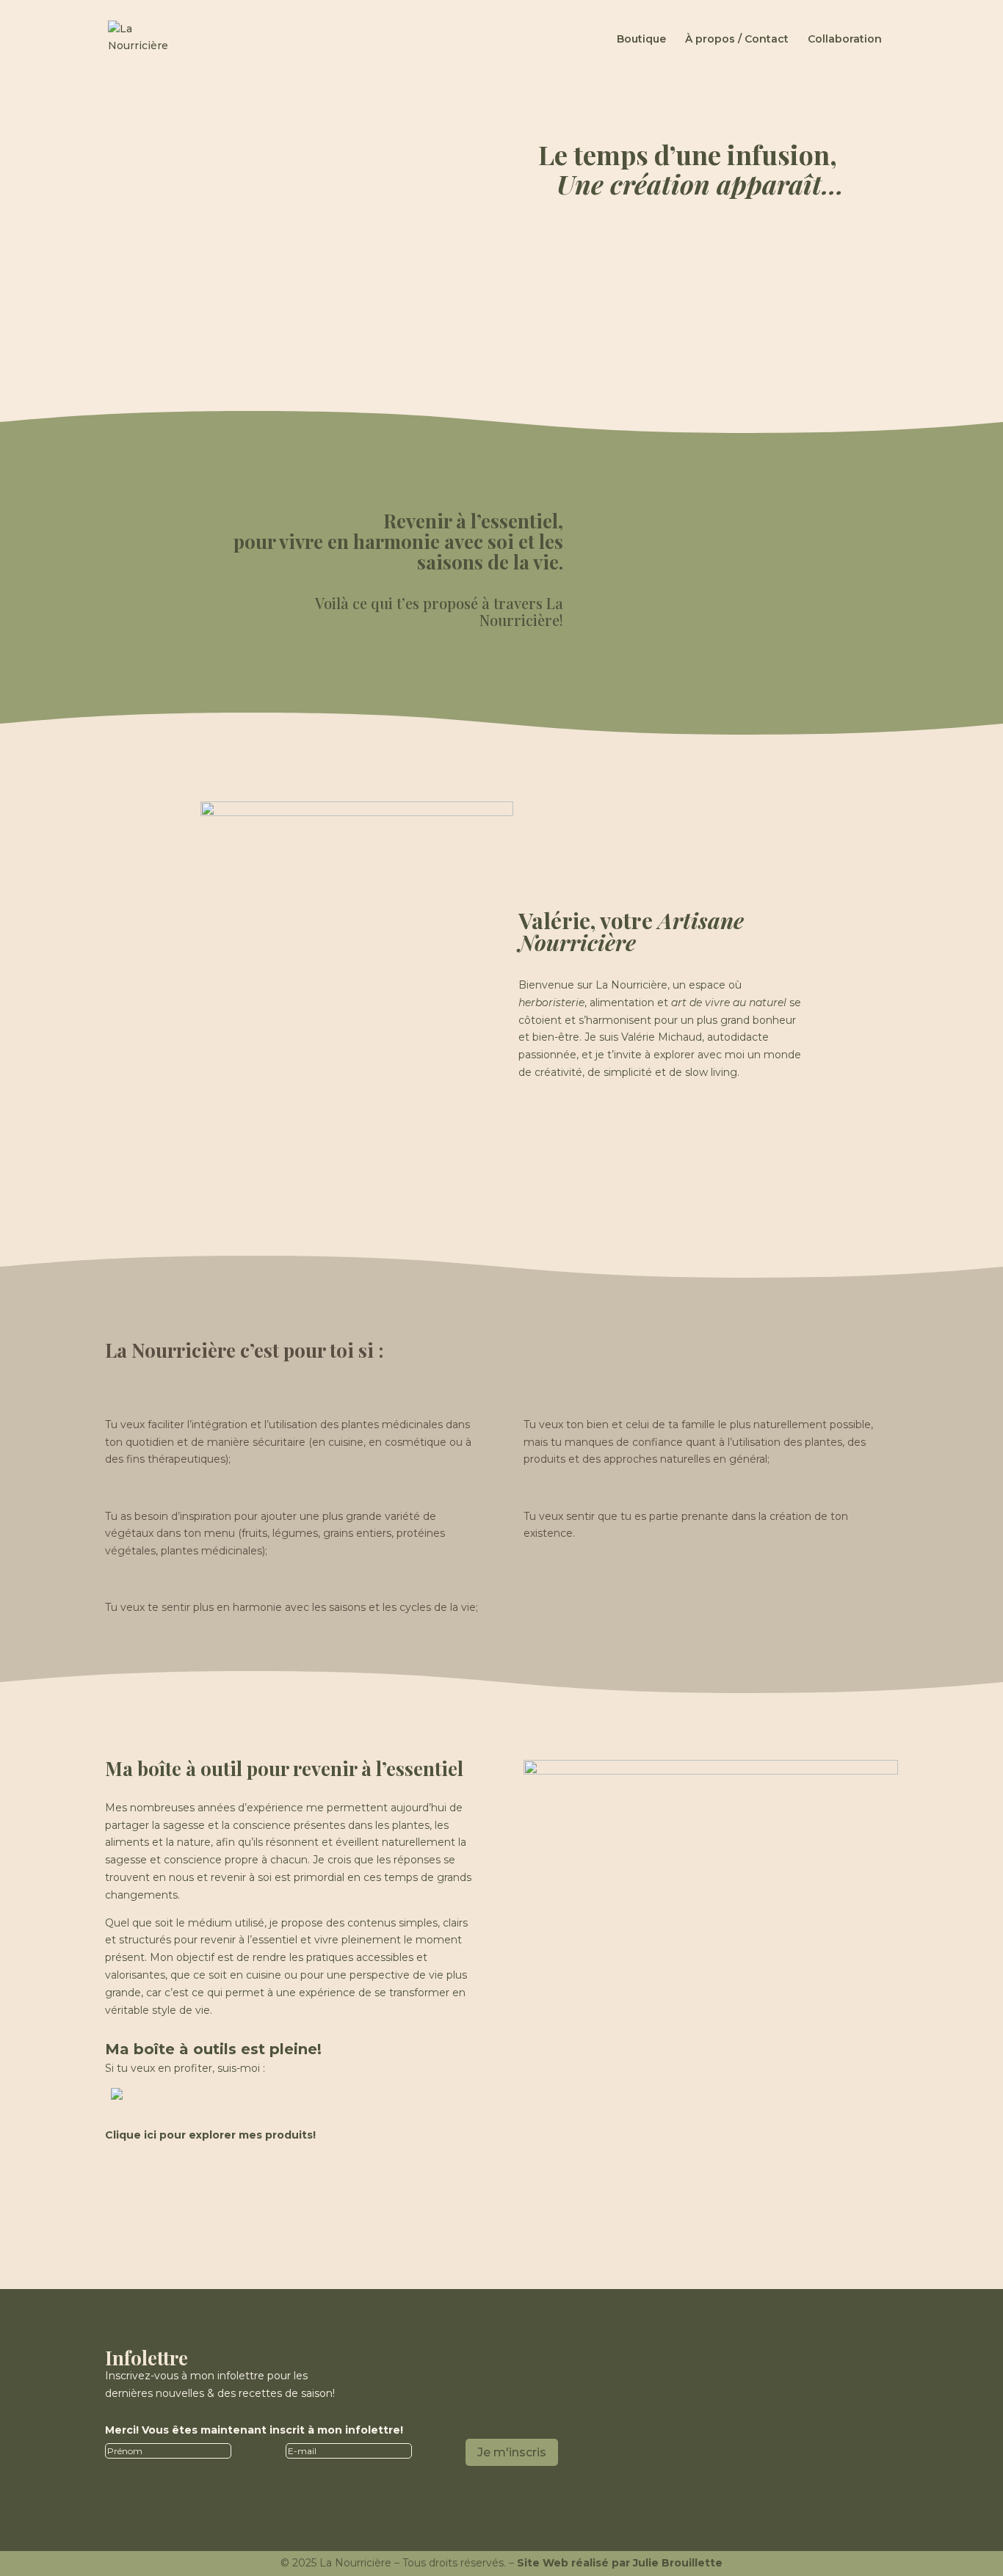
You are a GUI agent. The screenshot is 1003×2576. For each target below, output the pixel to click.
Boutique (641, 40)
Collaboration (845, 40)
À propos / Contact (737, 40)
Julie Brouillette (678, 2563)
